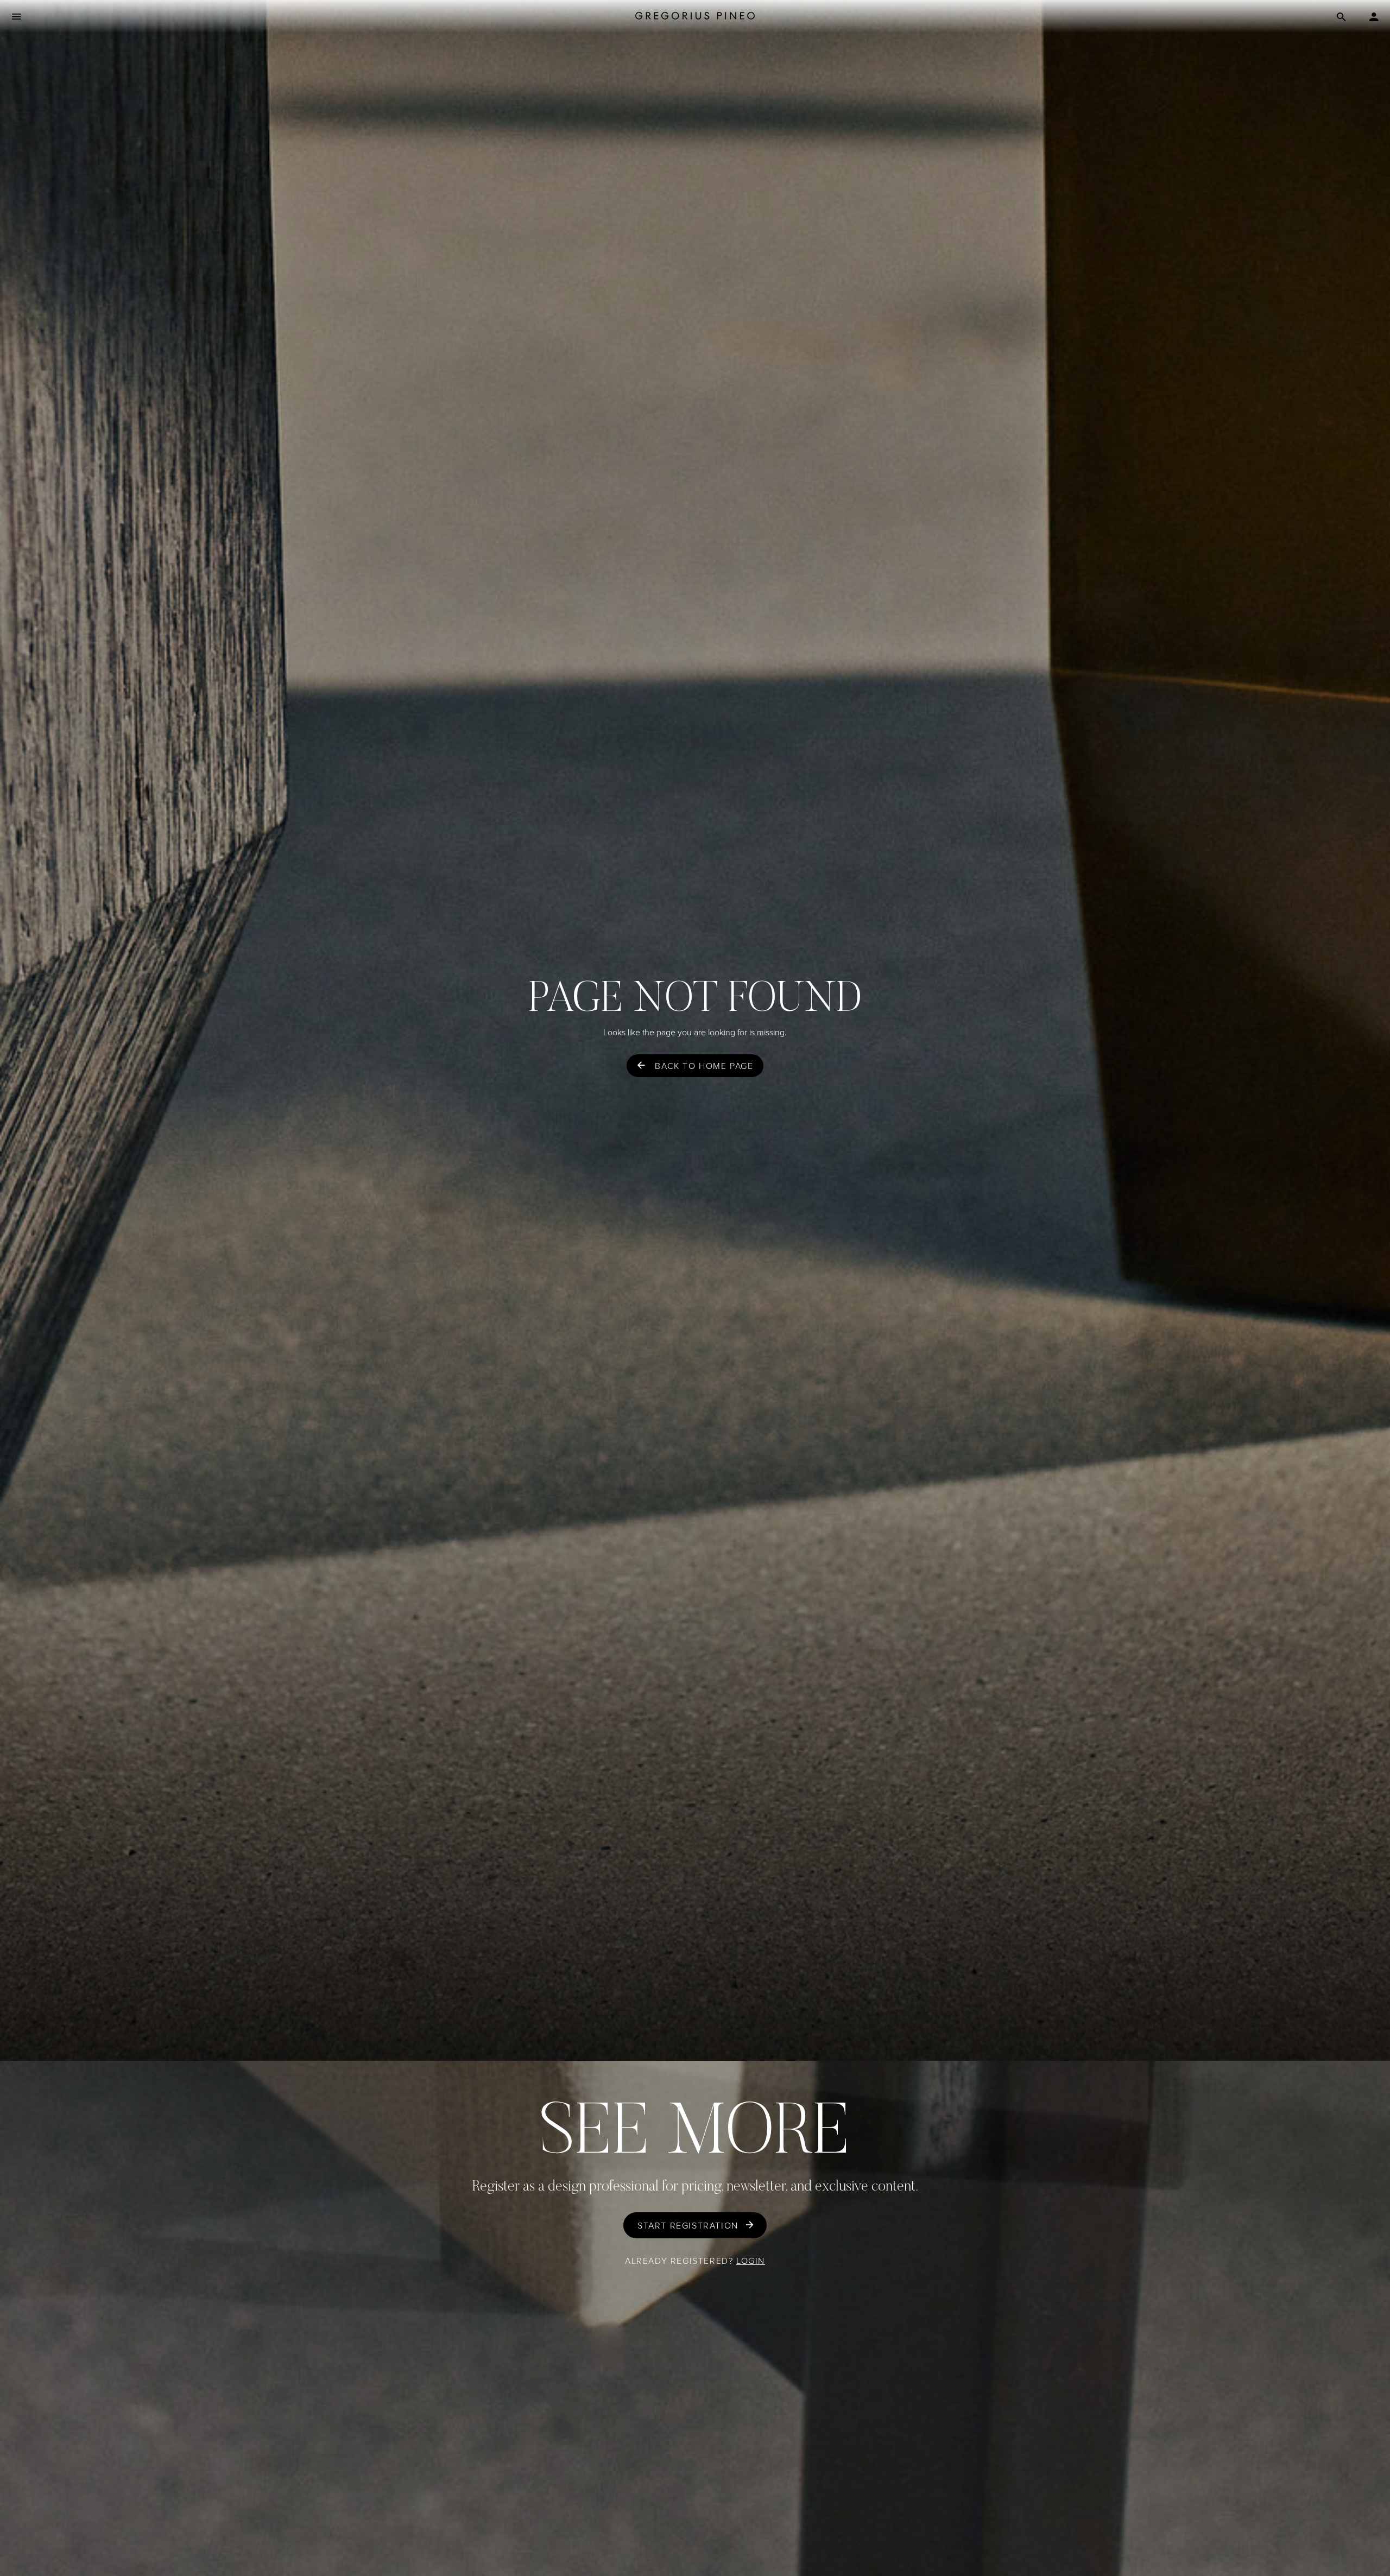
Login (751, 2261)
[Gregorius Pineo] (695, 16)
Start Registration (688, 2225)
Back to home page (704, 1066)
